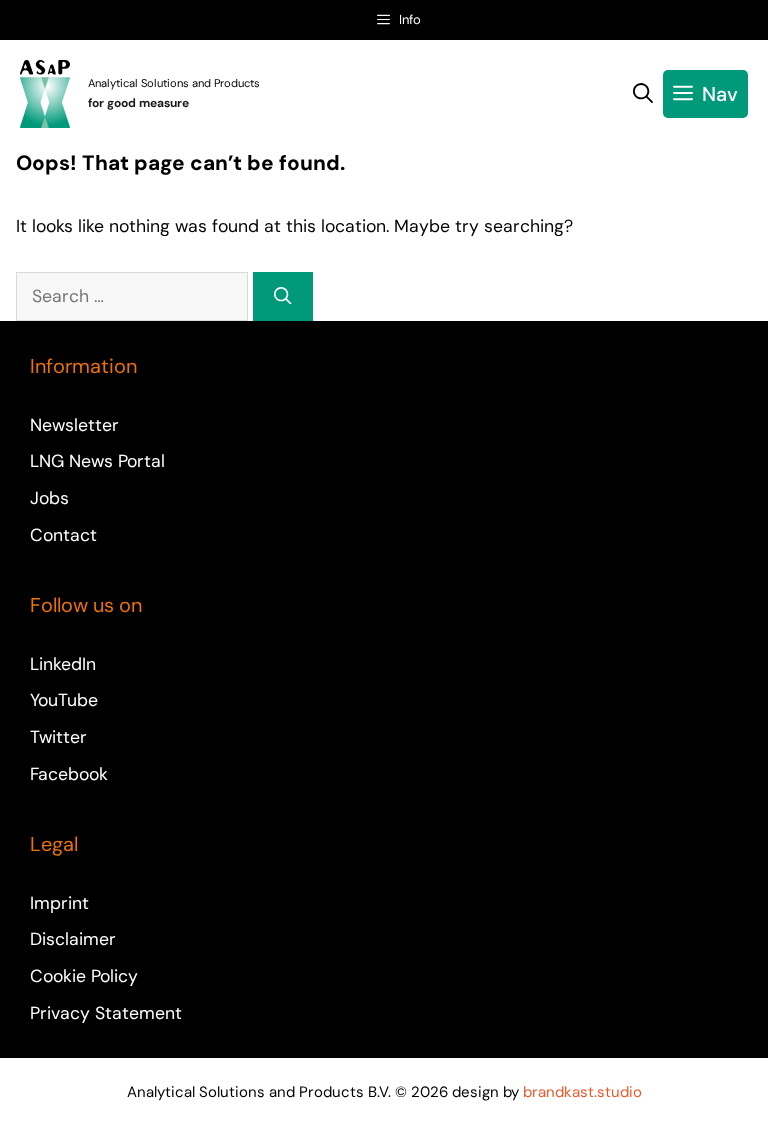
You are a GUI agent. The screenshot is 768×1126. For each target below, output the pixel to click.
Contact (63, 535)
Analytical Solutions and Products (174, 83)
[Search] (283, 296)
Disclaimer (73, 939)
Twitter (58, 737)
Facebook (69, 774)
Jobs (49, 498)
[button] (643, 94)
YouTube (64, 700)
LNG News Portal (97, 461)
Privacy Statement (106, 1013)
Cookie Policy (84, 976)
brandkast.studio (582, 1092)
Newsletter (74, 425)
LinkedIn (63, 664)
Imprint (59, 903)
